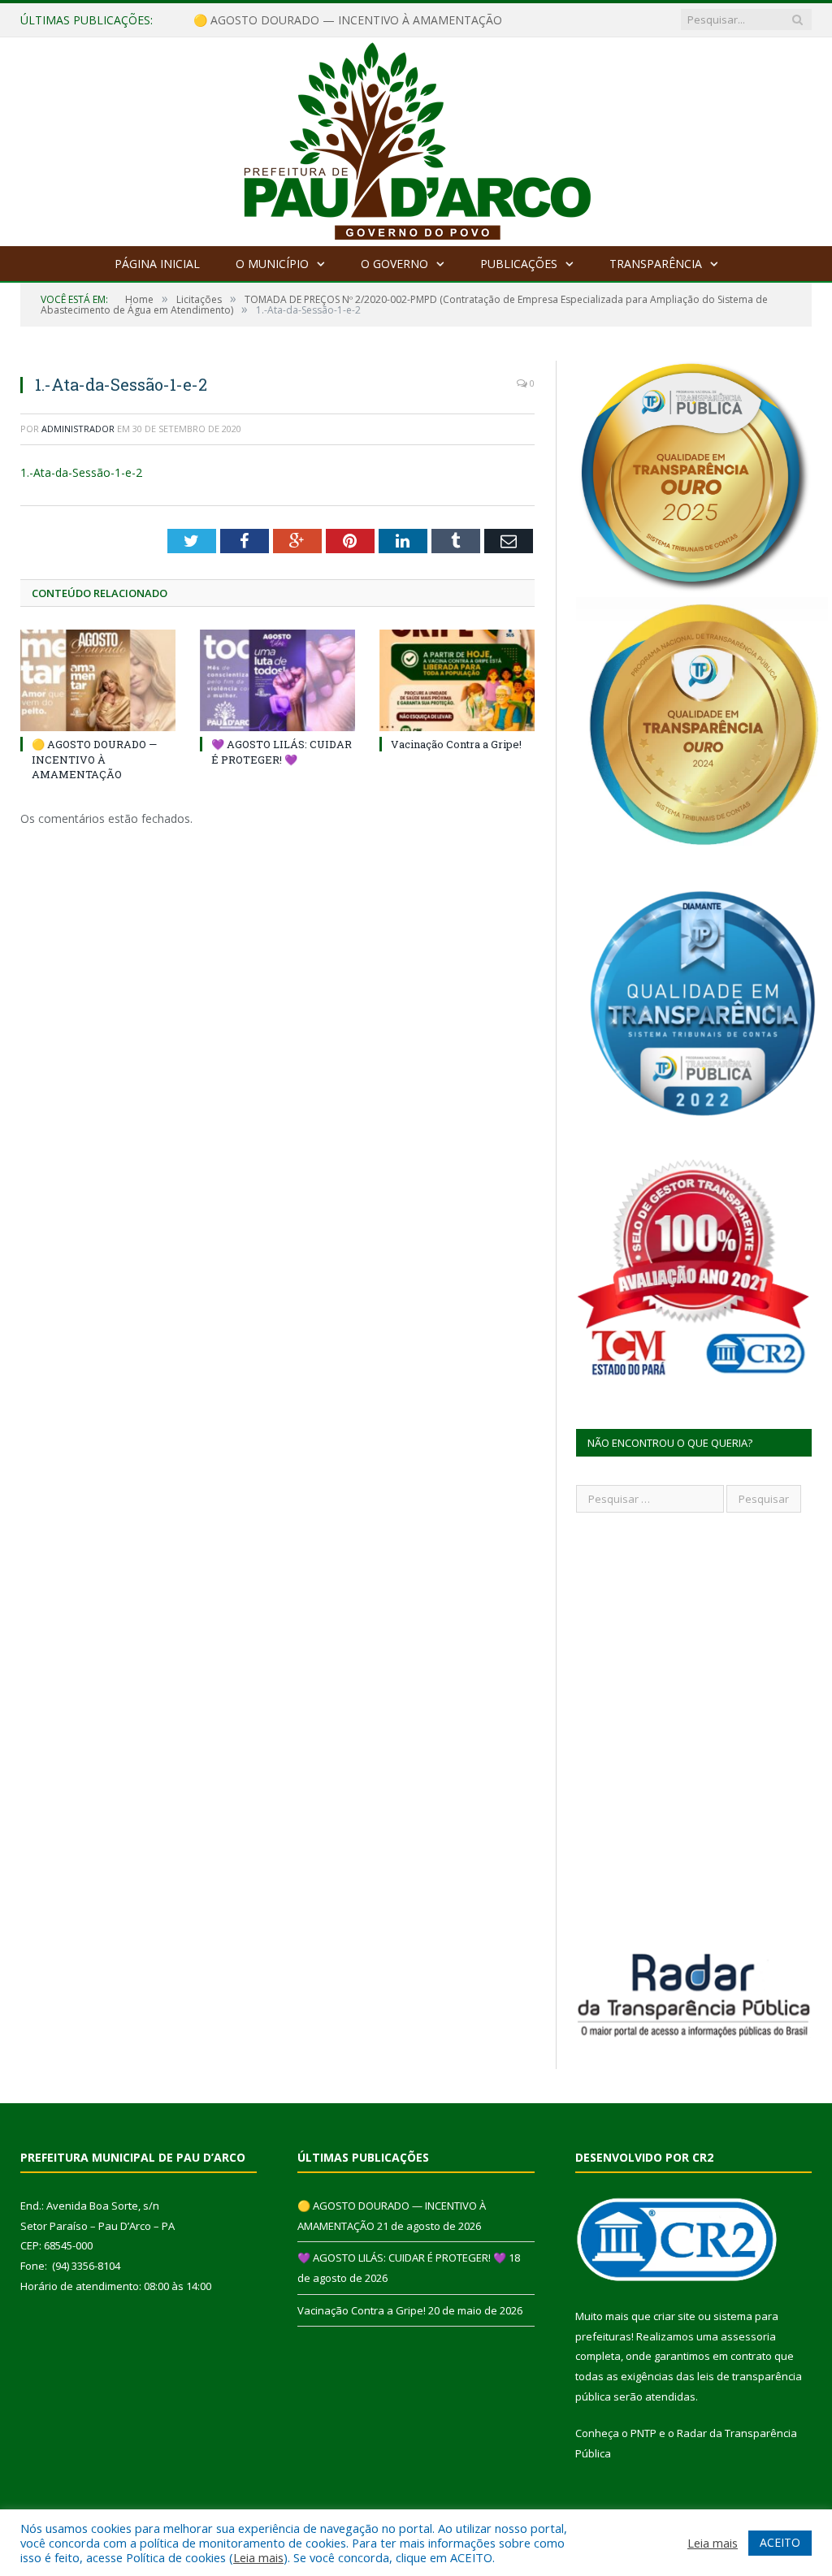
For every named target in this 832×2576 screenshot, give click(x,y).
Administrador (78, 429)
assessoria (748, 2336)
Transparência (656, 264)
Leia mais (258, 2557)
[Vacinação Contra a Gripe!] (457, 680)
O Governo (394, 264)
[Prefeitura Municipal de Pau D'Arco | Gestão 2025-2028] (416, 138)
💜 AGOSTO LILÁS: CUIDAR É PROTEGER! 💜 (312, 20)
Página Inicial (157, 264)
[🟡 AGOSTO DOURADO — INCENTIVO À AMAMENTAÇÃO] (98, 680)
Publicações (519, 264)
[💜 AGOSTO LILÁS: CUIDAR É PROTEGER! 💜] (277, 680)
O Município (272, 264)
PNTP (643, 2433)
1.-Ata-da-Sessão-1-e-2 (81, 472)
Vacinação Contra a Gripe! (456, 744)
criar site (674, 2316)
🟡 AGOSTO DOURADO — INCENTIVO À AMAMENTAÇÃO (94, 759)
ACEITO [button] (780, 2542)
